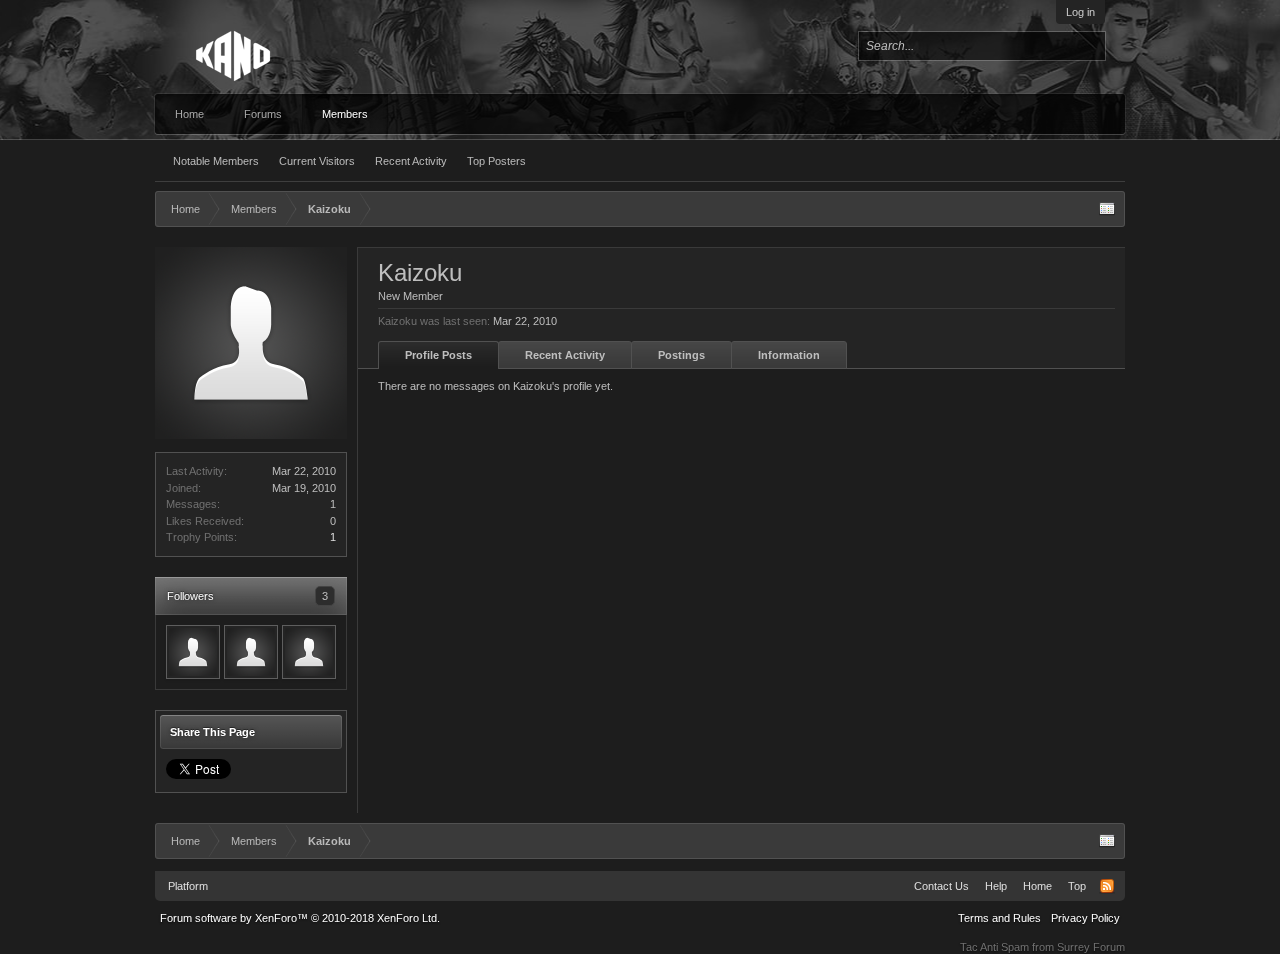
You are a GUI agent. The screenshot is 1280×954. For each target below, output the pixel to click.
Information (789, 355)
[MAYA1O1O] (251, 652)
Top (1077, 886)
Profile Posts (438, 355)
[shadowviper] (309, 652)
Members (345, 114)
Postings (681, 355)
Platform (188, 886)
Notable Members (216, 161)
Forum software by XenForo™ (300, 918)
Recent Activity (411, 161)
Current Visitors (317, 161)
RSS (1107, 886)
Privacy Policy (1085, 918)
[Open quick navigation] (1107, 209)
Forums (263, 114)
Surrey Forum (1091, 947)
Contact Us (941, 886)
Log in (1080, 12)
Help (996, 886)
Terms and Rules (999, 918)
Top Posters (496, 161)
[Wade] (193, 652)
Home (189, 114)
